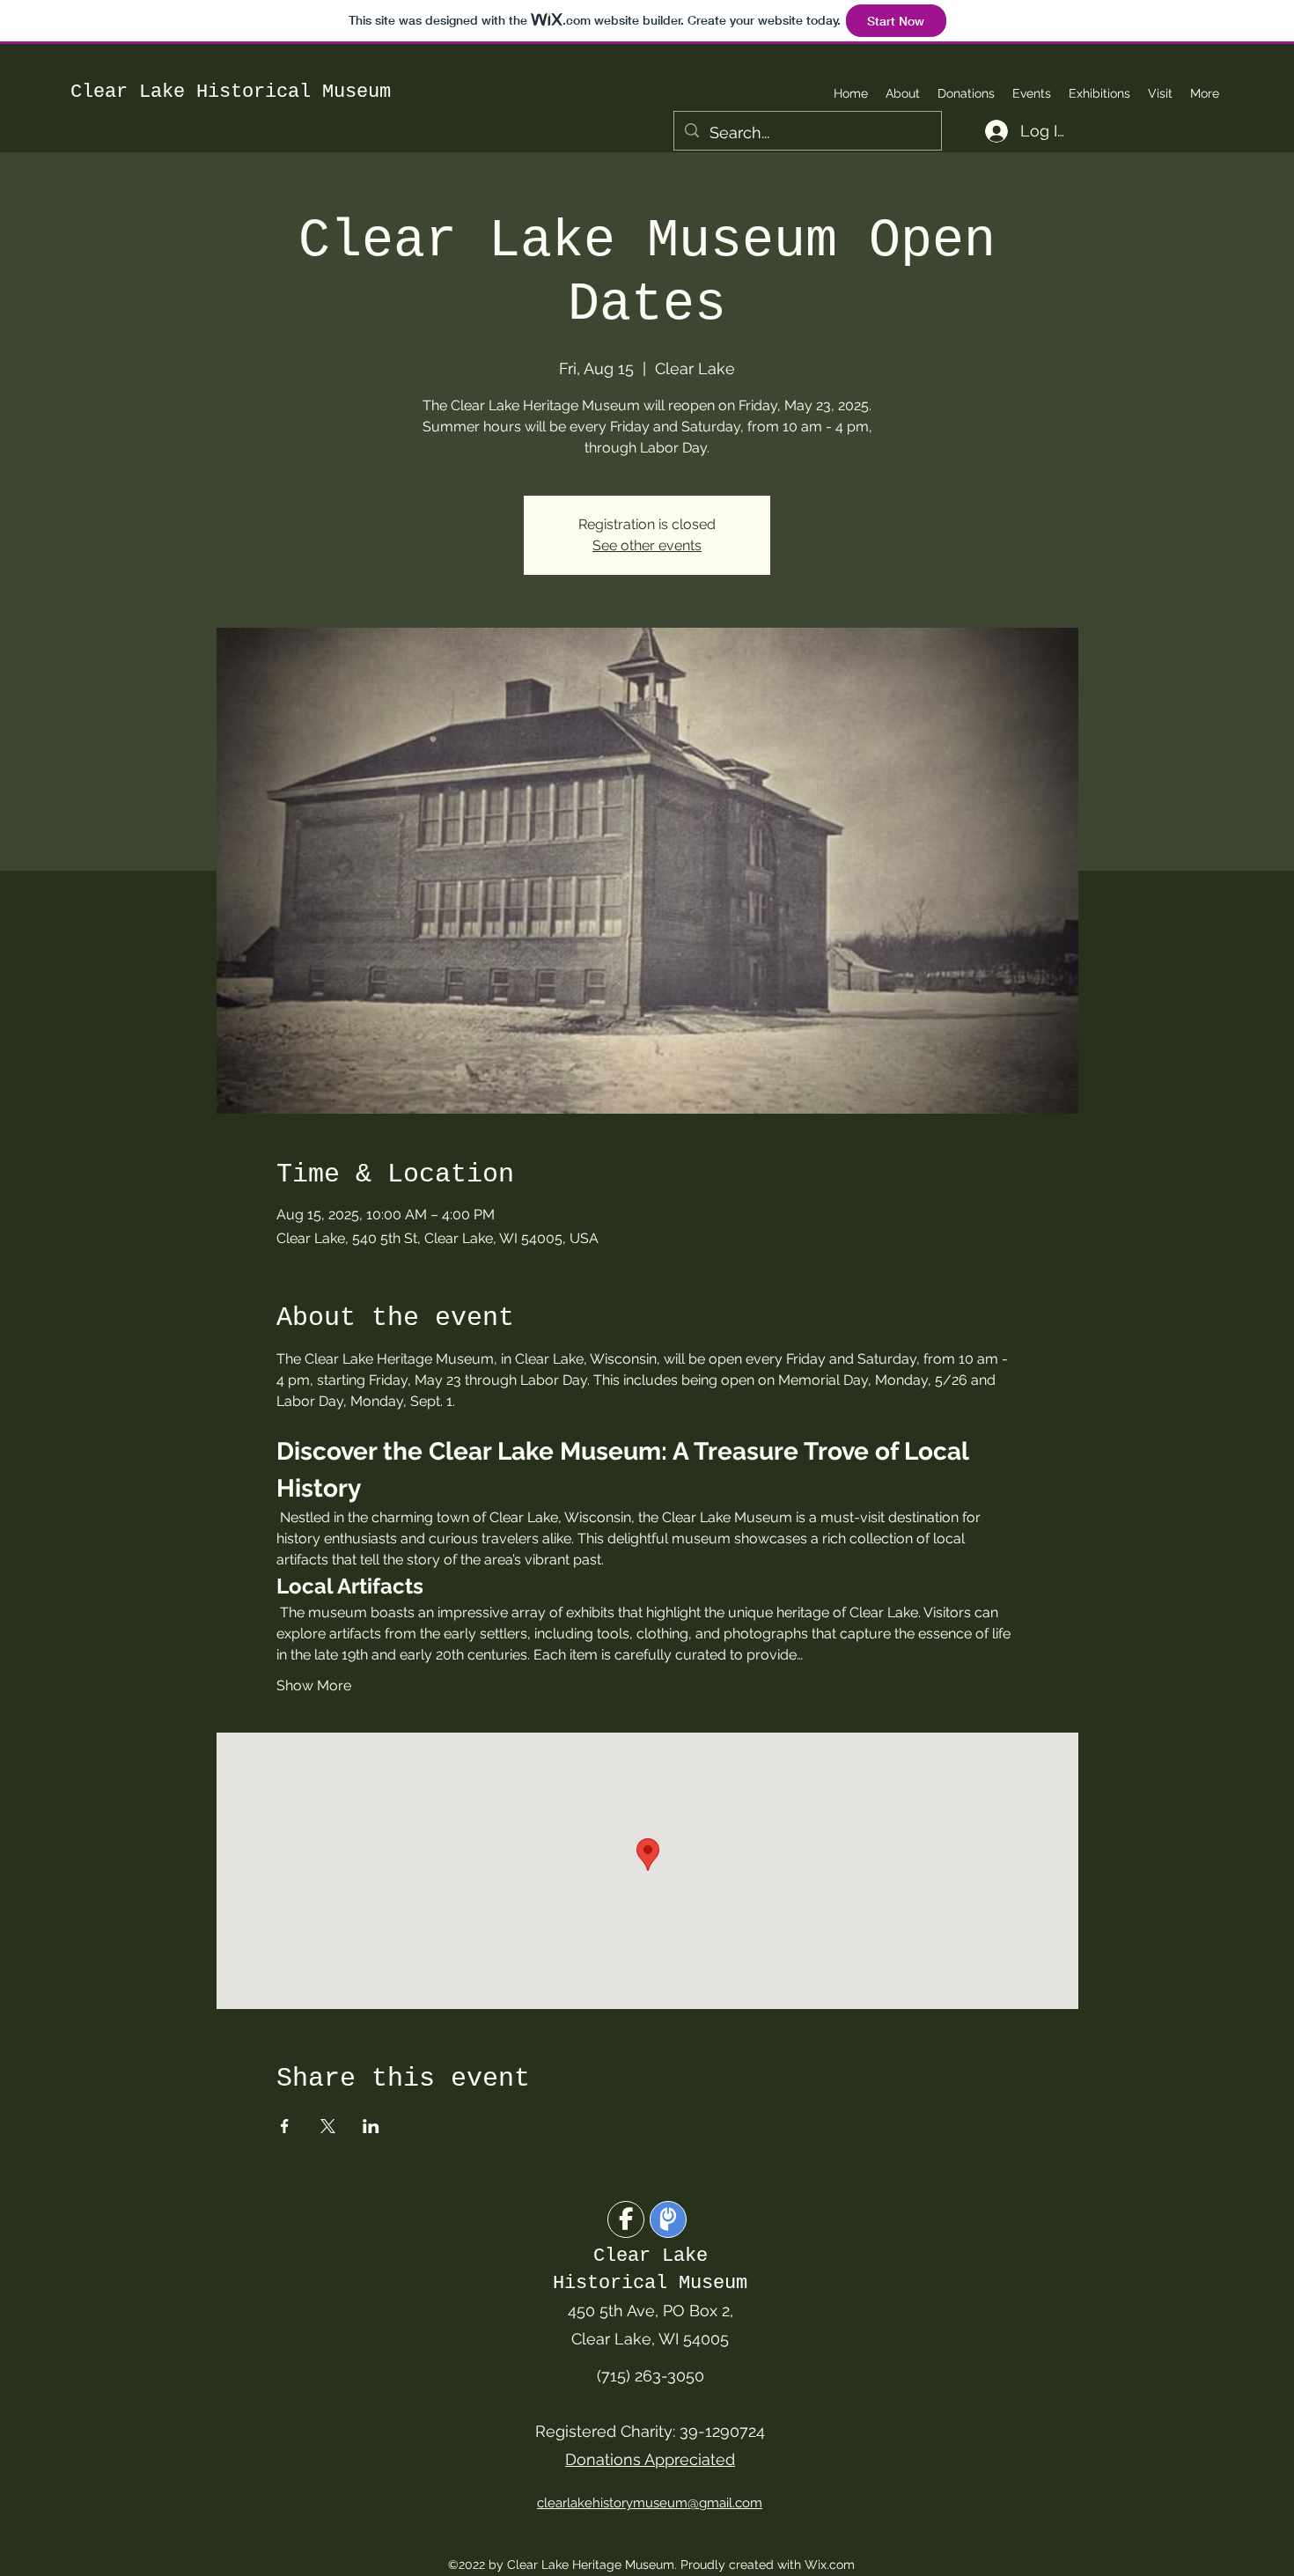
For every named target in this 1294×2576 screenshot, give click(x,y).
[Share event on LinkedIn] (371, 2126)
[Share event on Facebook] (285, 2126)
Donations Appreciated (650, 2459)
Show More (314, 1685)
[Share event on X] (328, 2126)
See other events (647, 545)
